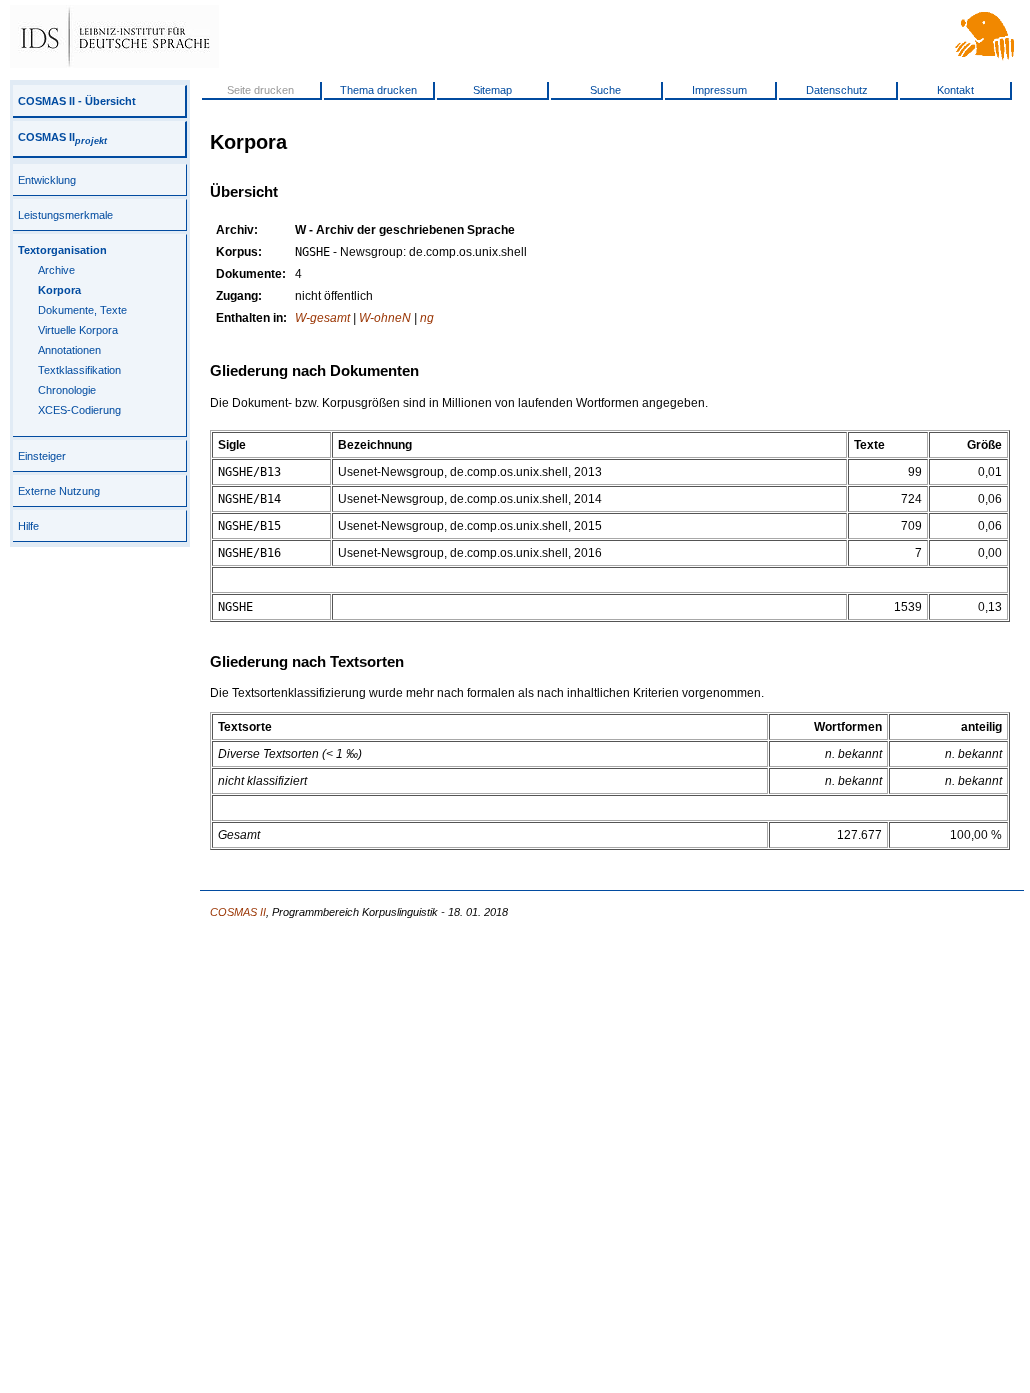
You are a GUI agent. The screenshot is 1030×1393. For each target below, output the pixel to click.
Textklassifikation (79, 370)
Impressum (719, 90)
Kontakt (955, 90)
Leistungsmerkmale (65, 215)
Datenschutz (837, 90)
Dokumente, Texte (82, 310)
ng (427, 318)
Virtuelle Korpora (78, 330)
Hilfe (28, 526)
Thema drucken (378, 90)
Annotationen (69, 350)
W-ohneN (385, 318)
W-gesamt (322, 318)
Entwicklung (47, 180)
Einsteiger (42, 456)
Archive (56, 270)
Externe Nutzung (59, 491)
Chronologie (67, 390)
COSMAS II (62, 137)
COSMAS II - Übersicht (77, 101)
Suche (605, 90)
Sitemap (492, 90)
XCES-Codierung (79, 410)
